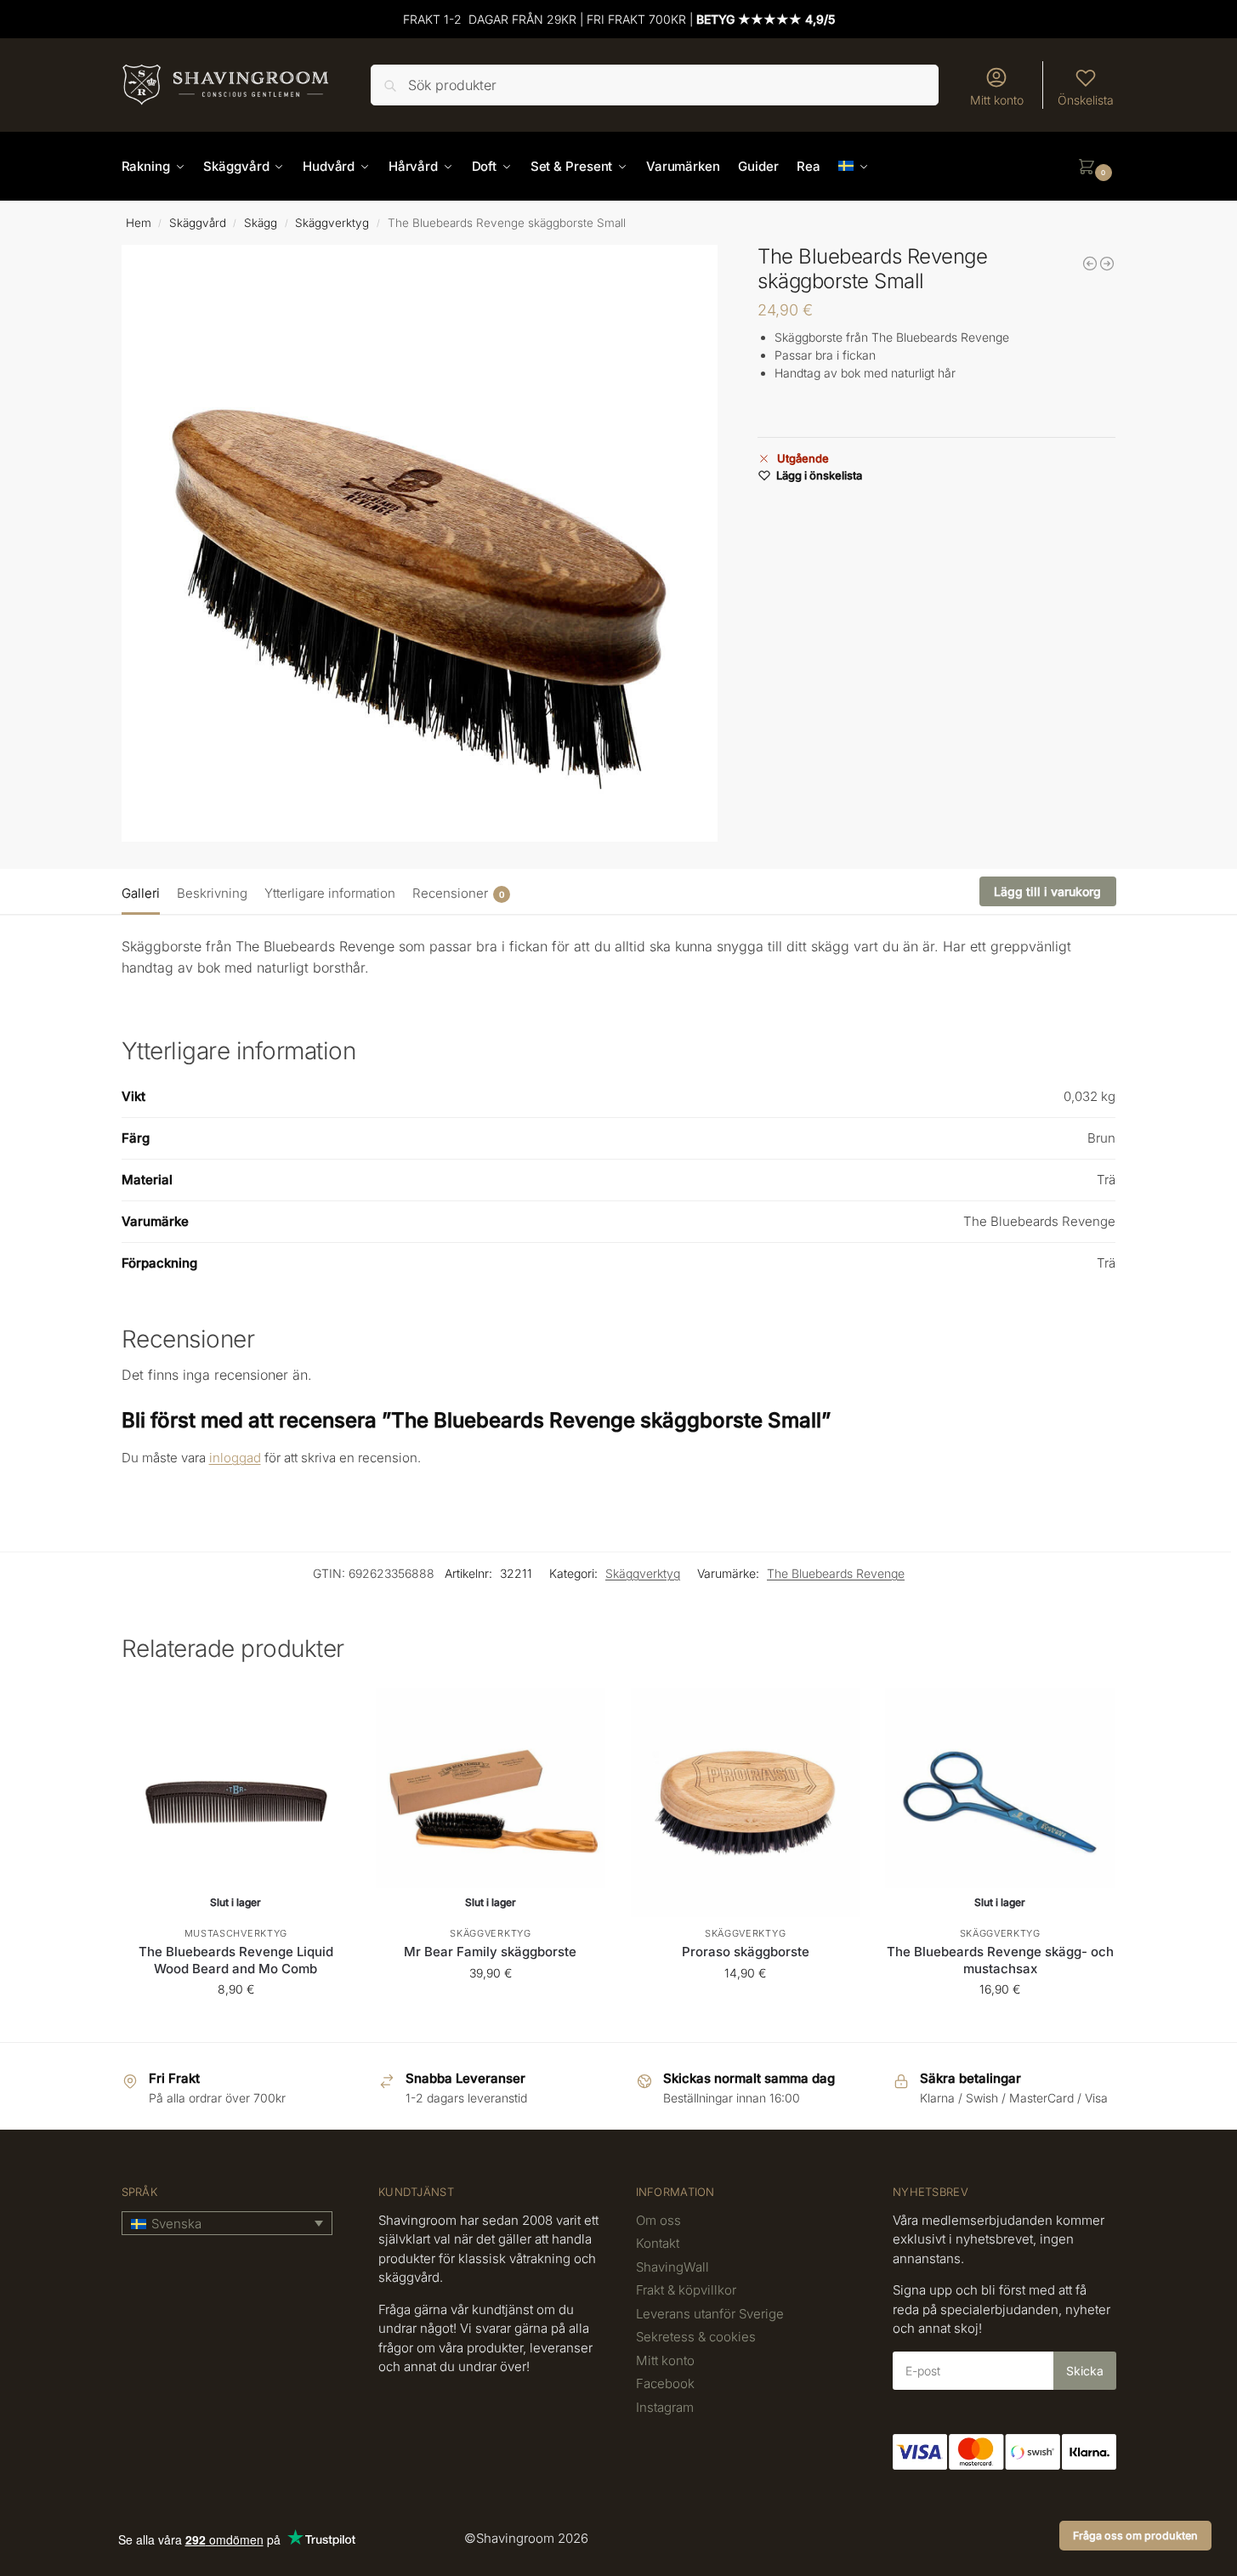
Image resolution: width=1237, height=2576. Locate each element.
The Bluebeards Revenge (836, 1573)
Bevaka (236, 2025)
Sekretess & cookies (696, 2337)
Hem (139, 223)
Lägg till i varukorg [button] (746, 2009)
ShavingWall (672, 2267)
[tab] (145, 892)
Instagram (665, 2407)
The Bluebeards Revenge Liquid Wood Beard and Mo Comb (236, 1960)
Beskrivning (212, 893)
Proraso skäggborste (746, 1952)
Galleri (141, 893)
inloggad (235, 1458)
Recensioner (458, 893)
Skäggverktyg (332, 223)
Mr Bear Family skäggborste (490, 1952)
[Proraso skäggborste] (1107, 264)
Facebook (665, 2383)
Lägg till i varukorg (1047, 891)
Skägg (261, 223)
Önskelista (1086, 100)
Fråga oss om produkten (1135, 2536)
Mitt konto (997, 100)
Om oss (658, 2220)
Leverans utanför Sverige (710, 2314)
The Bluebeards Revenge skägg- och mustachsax (1000, 1960)
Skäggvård (198, 223)
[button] (1097, 167)
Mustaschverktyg (236, 1933)
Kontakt (658, 2243)
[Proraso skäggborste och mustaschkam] (1090, 264)
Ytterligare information (330, 893)
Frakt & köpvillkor (686, 2290)
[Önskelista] (325, 1713)
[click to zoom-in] (420, 543)
